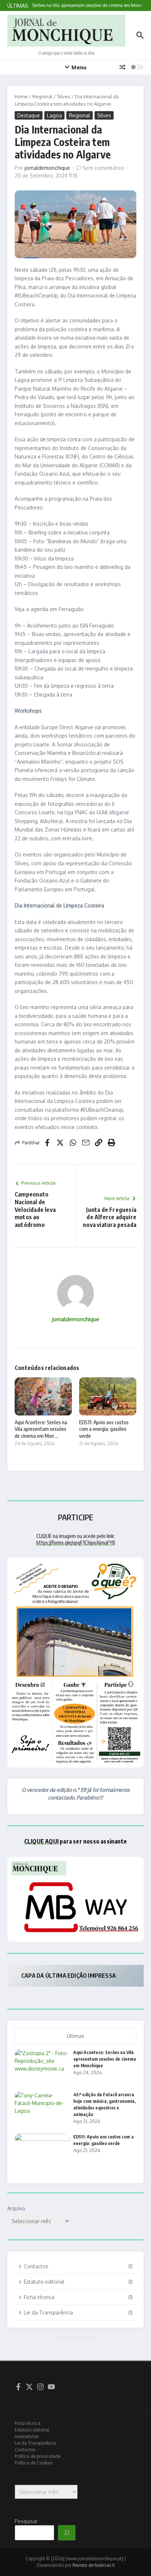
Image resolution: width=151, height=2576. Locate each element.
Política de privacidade (38, 2456)
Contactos (25, 2450)
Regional (42, 96)
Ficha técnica (27, 2423)
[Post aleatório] (122, 67)
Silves (64, 96)
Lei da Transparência (36, 2443)
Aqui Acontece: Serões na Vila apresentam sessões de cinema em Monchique (105, 2059)
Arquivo (16, 2208)
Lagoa (54, 115)
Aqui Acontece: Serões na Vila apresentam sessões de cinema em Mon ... (41, 1429)
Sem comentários (103, 168)
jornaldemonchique (47, 168)
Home (21, 96)
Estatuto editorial (32, 2430)
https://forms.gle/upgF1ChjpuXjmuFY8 (76, 1543)
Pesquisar (26, 2521)
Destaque (29, 115)
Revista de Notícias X (94, 2565)
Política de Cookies (34, 2463)
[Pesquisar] (67, 2533)
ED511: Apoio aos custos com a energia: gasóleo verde (104, 1429)
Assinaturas (27, 2436)
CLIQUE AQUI (41, 1841)
